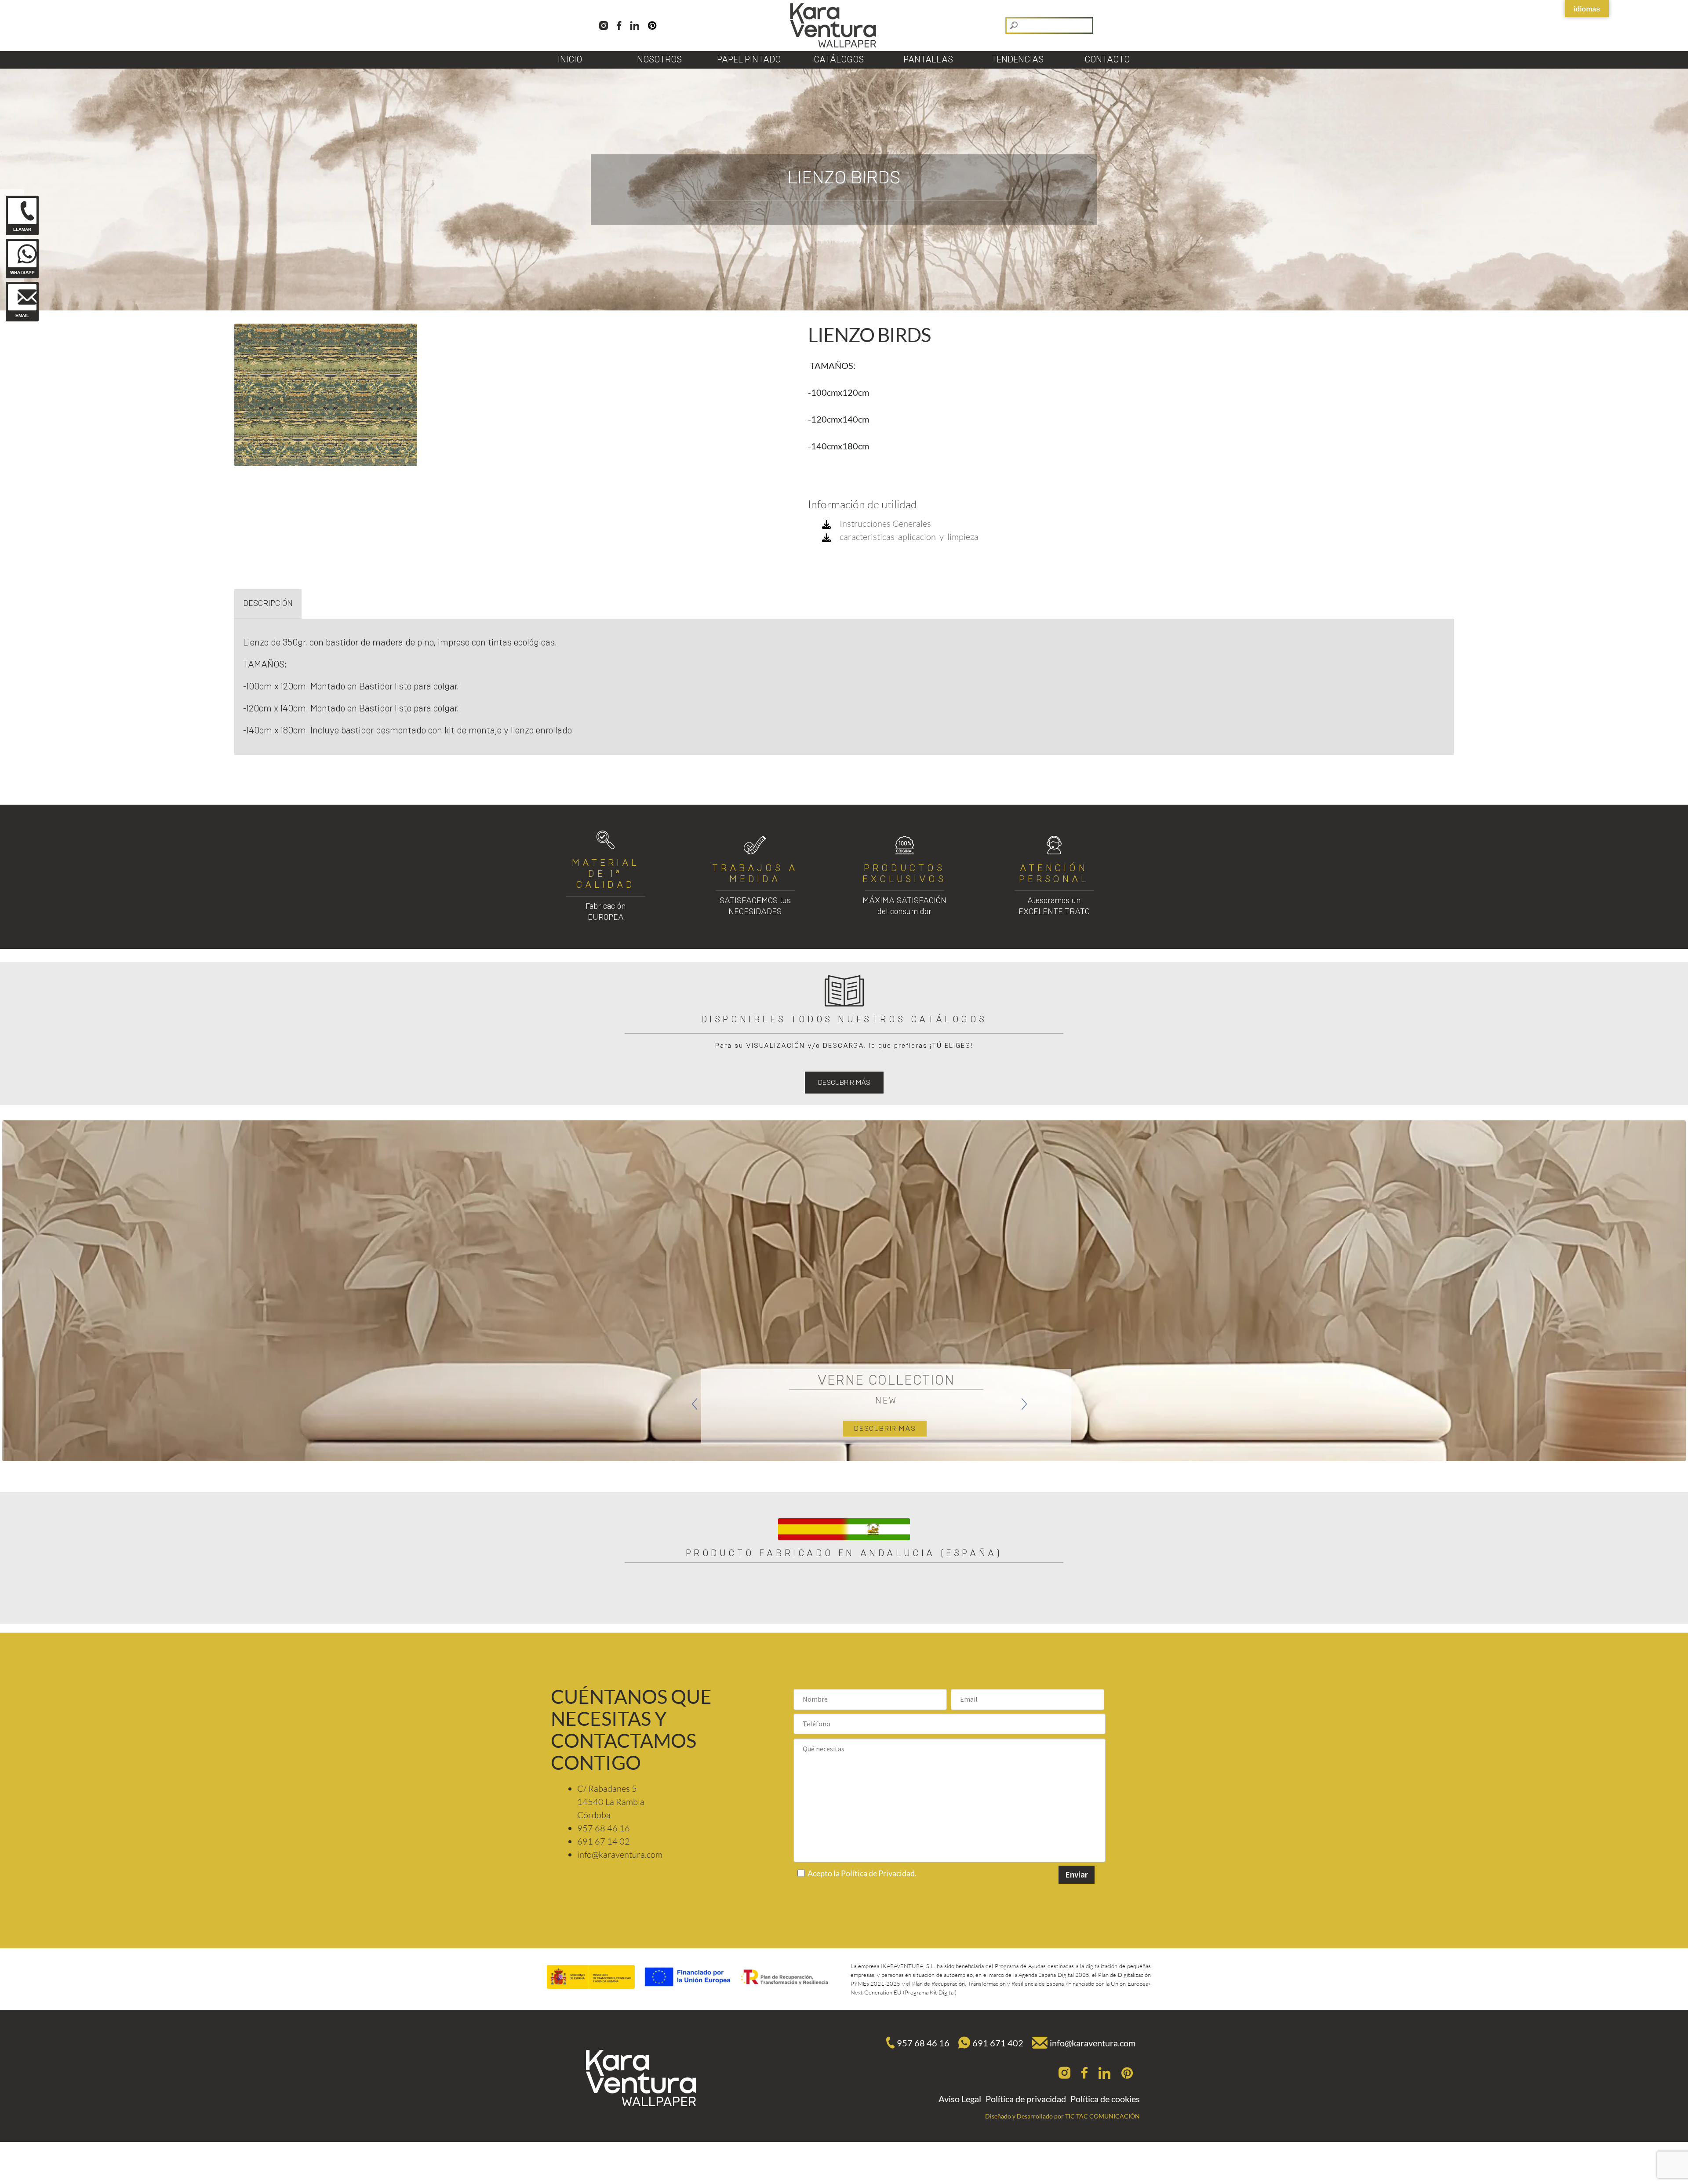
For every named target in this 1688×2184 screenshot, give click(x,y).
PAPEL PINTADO (749, 60)
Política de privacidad (1026, 2099)
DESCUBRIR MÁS (844, 1083)
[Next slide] (1024, 1404)
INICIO (570, 60)
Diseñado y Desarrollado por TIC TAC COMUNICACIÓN (1062, 2116)
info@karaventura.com (1093, 2043)
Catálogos (839, 60)
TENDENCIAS (1017, 60)
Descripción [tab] (268, 604)
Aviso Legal (960, 2099)
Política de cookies (1105, 2099)
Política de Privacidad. (879, 1873)
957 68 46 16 (923, 2043)
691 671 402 (998, 2043)
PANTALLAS (928, 60)
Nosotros (659, 60)
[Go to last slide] (695, 1404)
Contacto (1107, 60)
